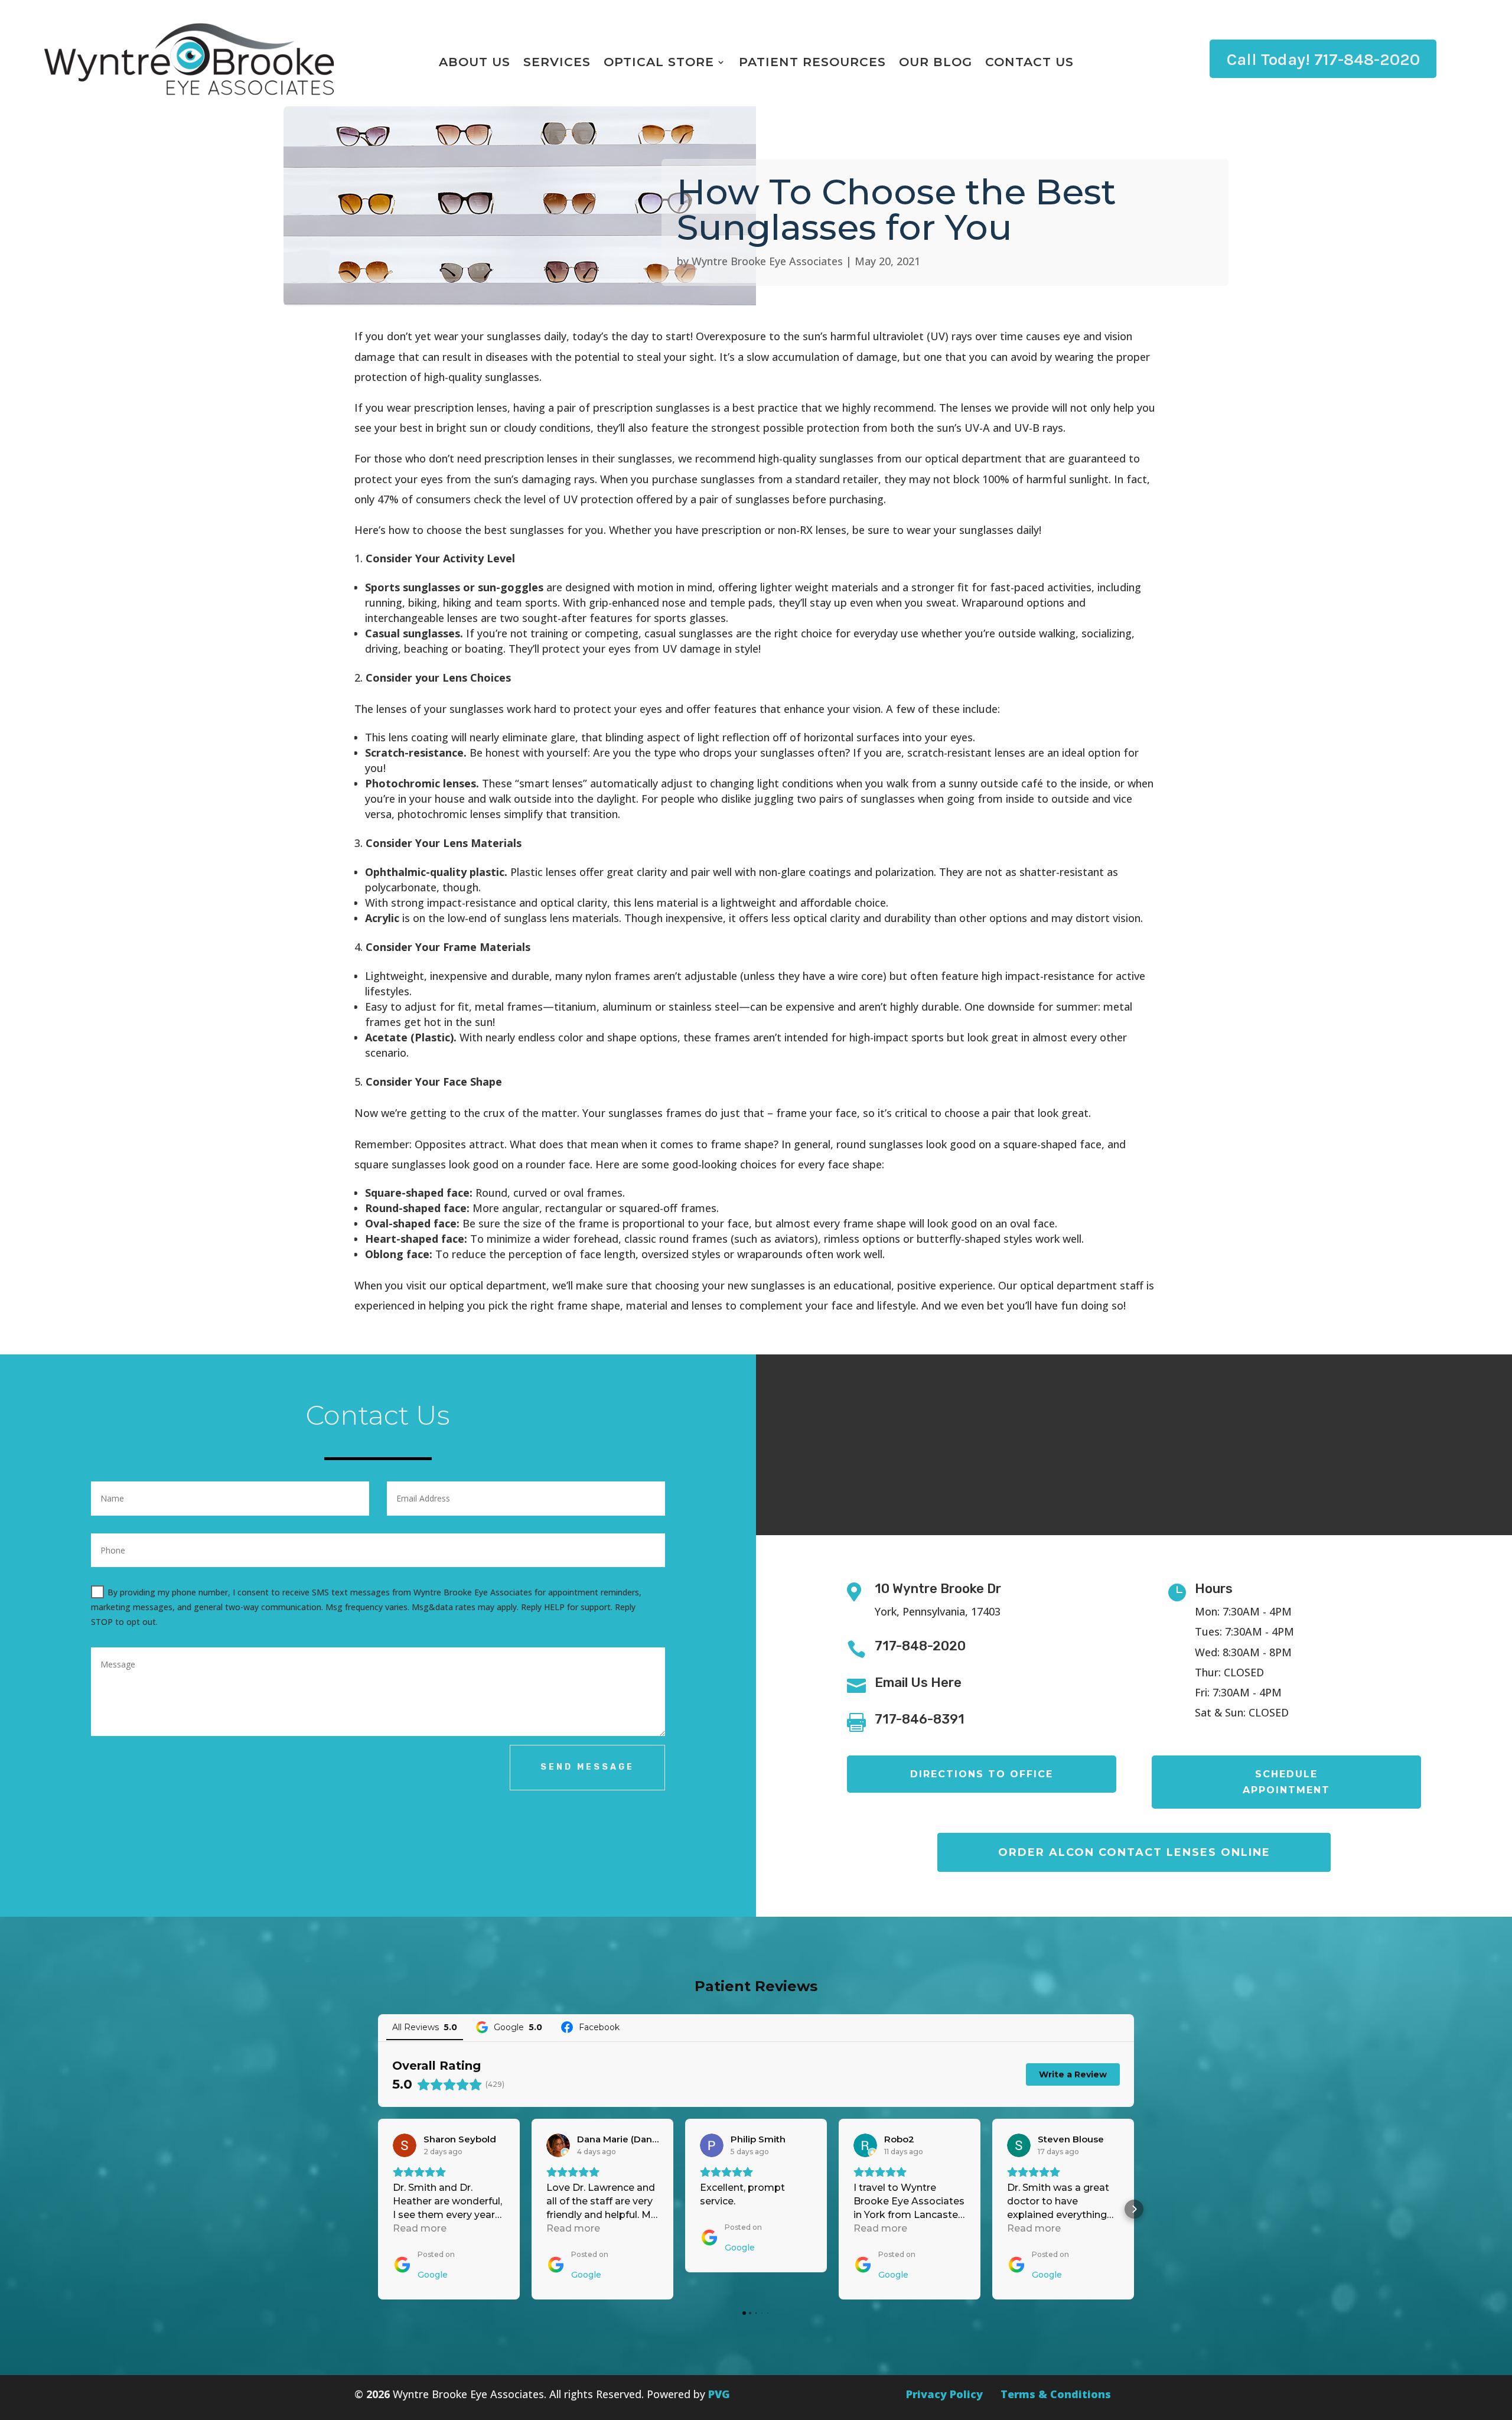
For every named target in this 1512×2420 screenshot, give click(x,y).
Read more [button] (420, 2228)
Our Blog (936, 63)
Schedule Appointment (1286, 1782)
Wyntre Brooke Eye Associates (767, 261)
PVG (719, 2394)
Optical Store (659, 63)
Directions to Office (982, 1774)
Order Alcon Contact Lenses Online (1134, 1852)
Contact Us (1029, 63)
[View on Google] (405, 2145)
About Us (475, 63)
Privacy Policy (944, 2394)
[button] (378, 2209)
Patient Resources (812, 63)
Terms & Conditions (1056, 2394)
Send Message (587, 1767)
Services (557, 63)
